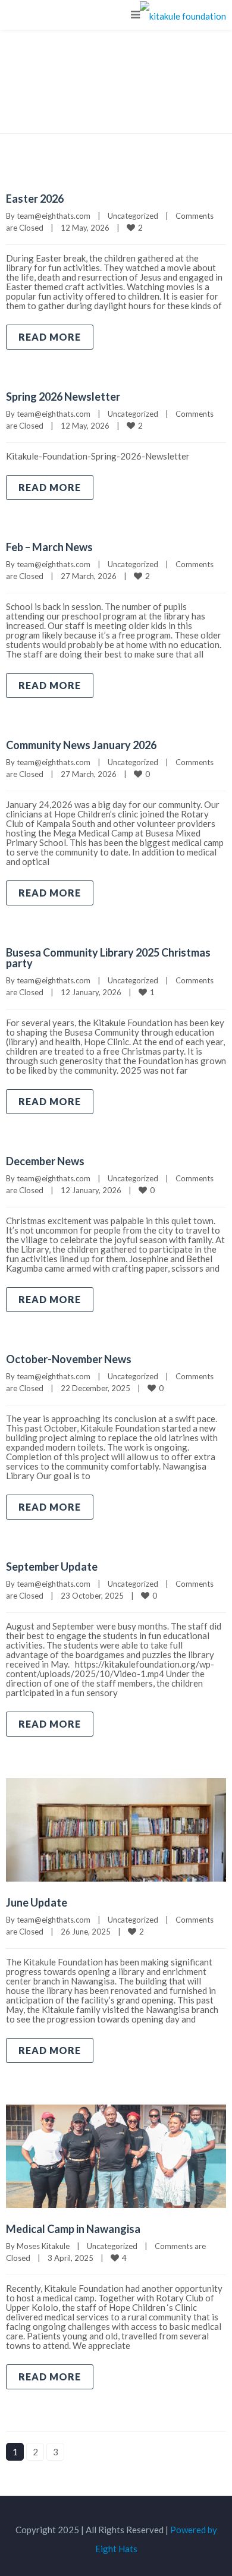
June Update (37, 1902)
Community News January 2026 (81, 745)
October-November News (69, 1359)
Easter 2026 (35, 199)
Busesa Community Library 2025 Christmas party (108, 958)
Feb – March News (49, 547)
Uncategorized (133, 216)
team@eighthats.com (54, 216)
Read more (50, 337)
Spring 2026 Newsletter (63, 397)
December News (45, 1161)
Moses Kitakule (43, 2246)
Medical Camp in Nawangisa (73, 2229)
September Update (52, 1567)
